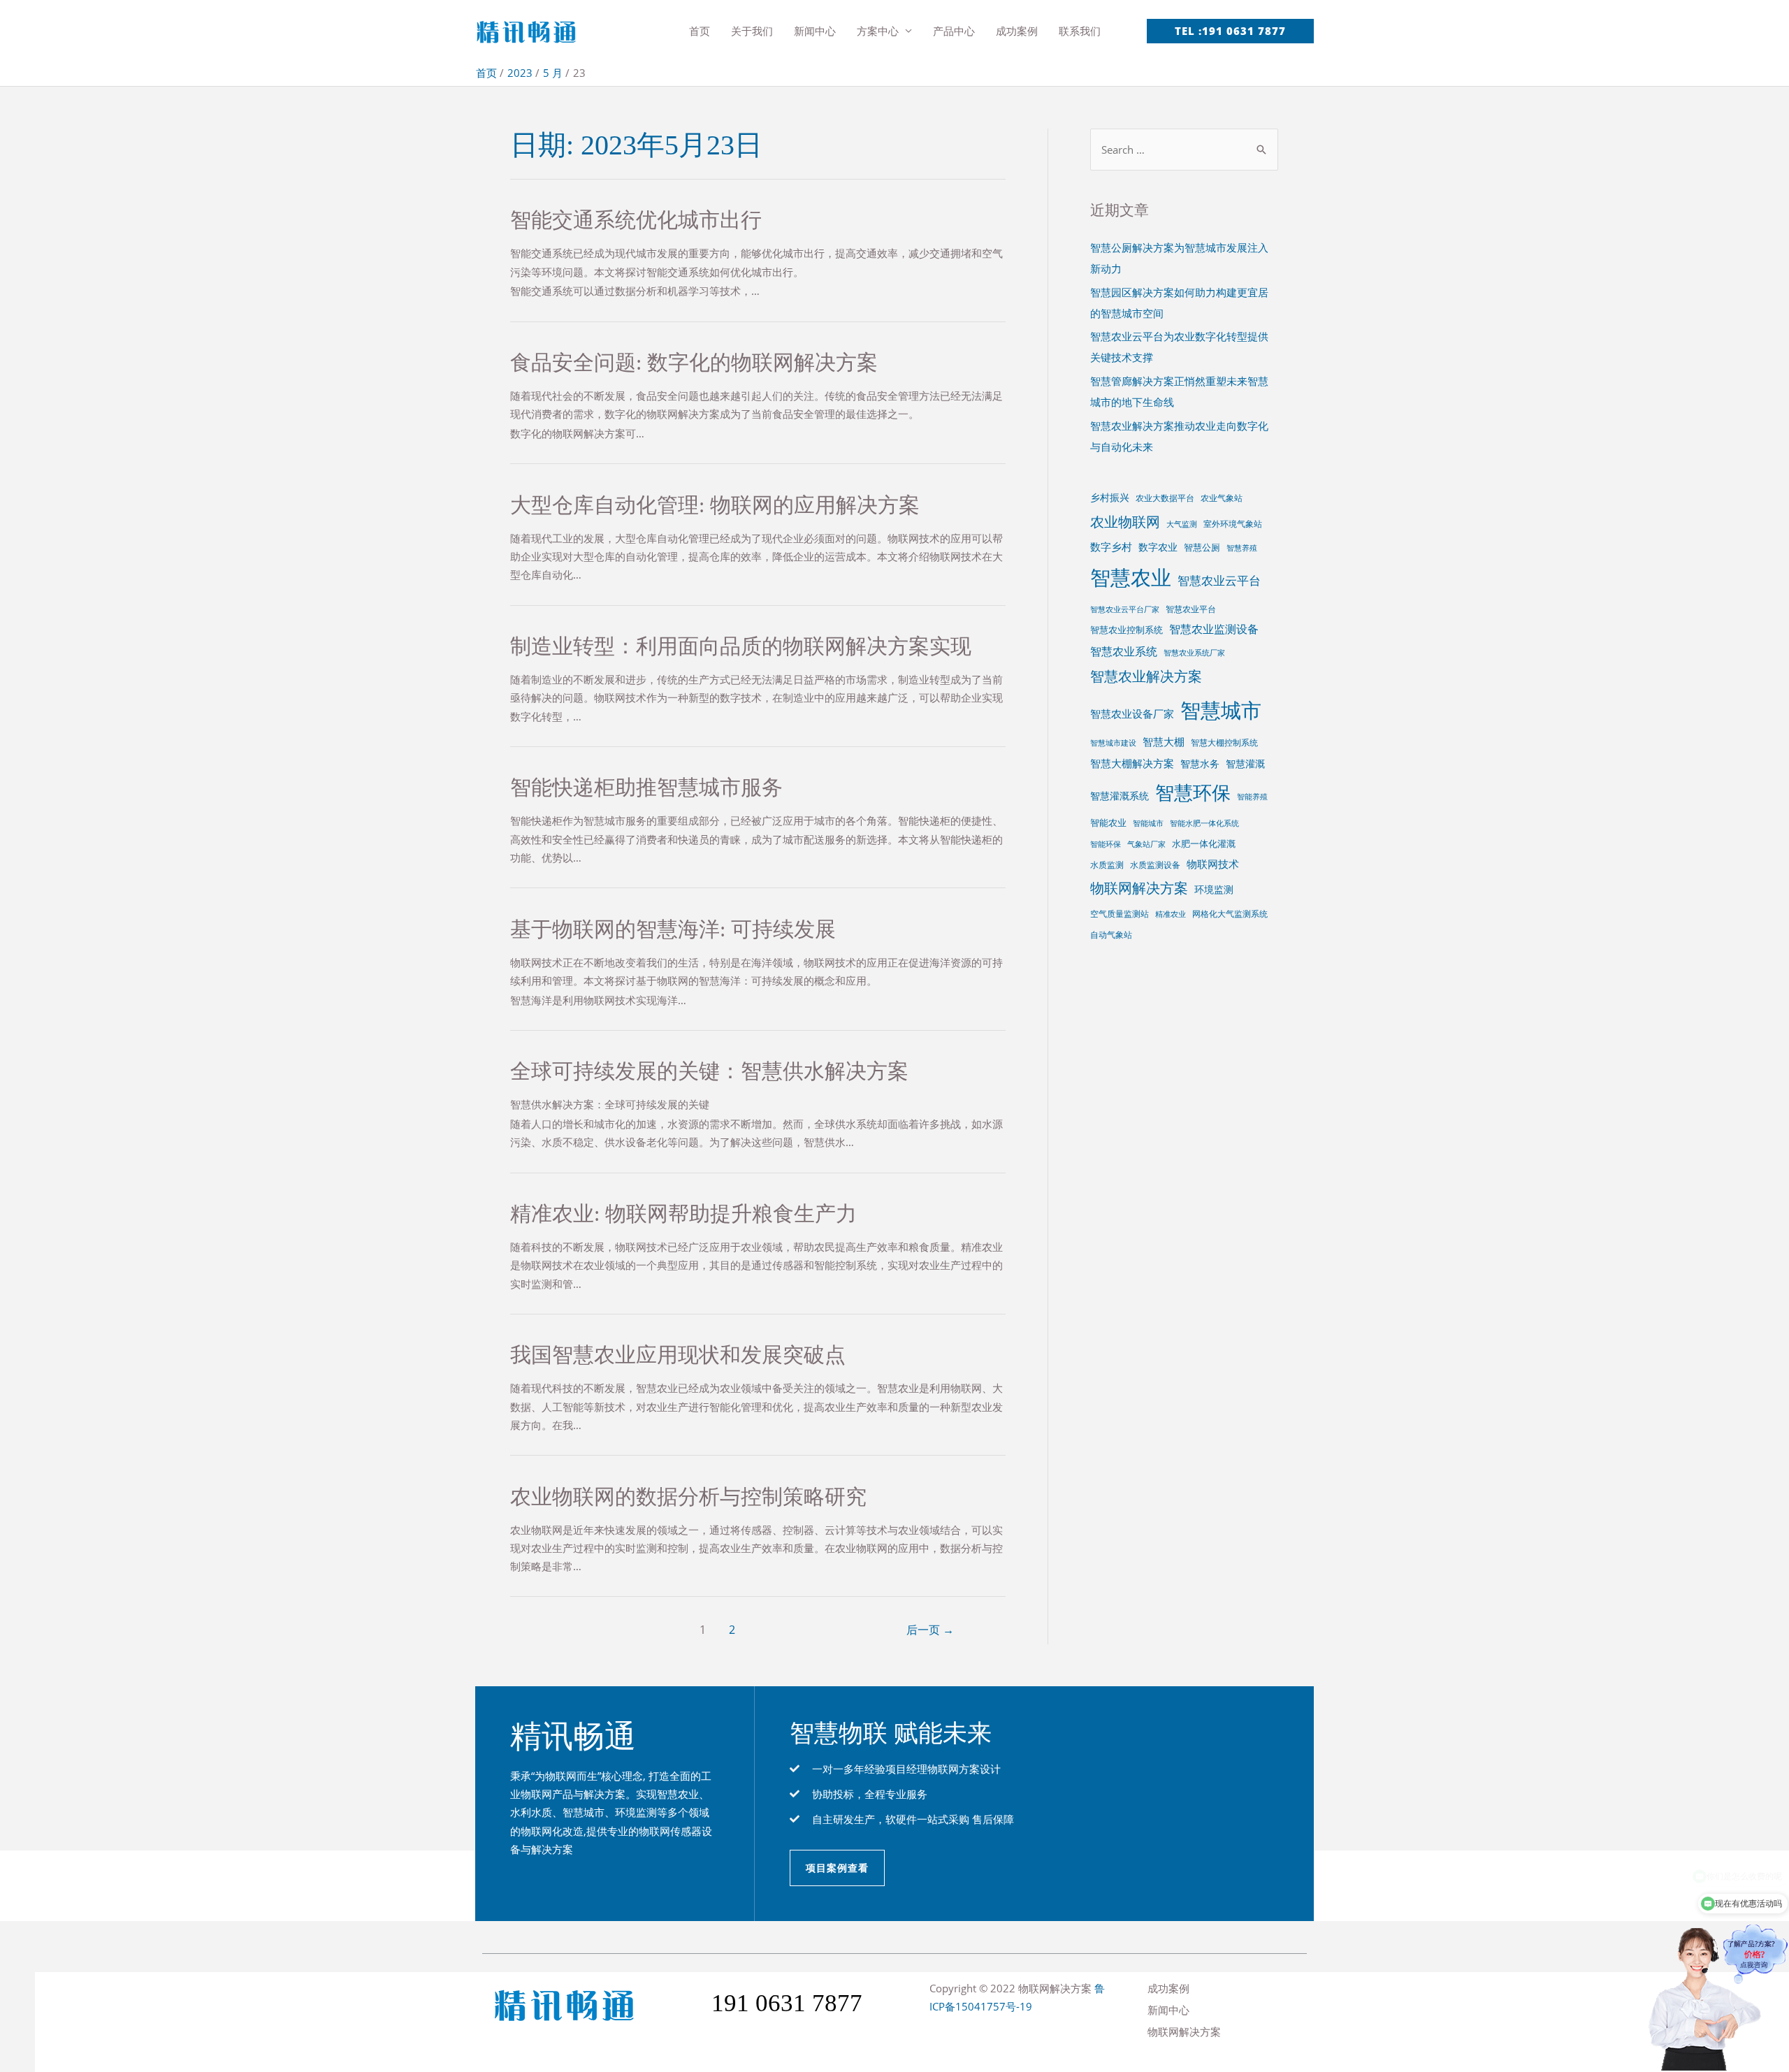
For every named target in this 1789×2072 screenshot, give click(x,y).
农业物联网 (1125, 521)
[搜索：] (1184, 150)
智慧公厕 (1202, 547)
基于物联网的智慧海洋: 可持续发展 (673, 929)
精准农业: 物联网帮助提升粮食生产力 (683, 1214)
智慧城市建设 (1113, 743)
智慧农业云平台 (1219, 580)
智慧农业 (1131, 577)
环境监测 (1214, 889)
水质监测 (1107, 864)
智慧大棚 (1164, 741)
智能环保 (1106, 844)
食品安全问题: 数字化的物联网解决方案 (694, 362)
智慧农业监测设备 (1214, 629)
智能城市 (1148, 823)
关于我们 (752, 31)
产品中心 (954, 31)
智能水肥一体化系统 (1204, 823)
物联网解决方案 (1139, 888)
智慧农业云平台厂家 (1125, 609)
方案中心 (878, 31)
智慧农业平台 (1191, 609)
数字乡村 (1111, 546)
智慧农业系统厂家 (1194, 653)
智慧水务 (1200, 763)
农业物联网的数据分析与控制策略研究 (688, 1497)
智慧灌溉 (1245, 763)
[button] (837, 1868)
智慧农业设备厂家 (1132, 713)
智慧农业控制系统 (1127, 630)
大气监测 (1182, 524)
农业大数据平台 (1165, 498)
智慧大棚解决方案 (1132, 763)
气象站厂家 (1146, 844)
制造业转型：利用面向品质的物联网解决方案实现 (741, 646)
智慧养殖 (1242, 548)
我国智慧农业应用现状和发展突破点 (678, 1355)
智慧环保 (1193, 792)
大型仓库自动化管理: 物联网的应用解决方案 (715, 505)
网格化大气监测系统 (1230, 913)
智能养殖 (1252, 797)
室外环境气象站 (1233, 523)
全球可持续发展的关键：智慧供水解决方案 (709, 1071)
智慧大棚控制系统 (1224, 742)
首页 (700, 31)
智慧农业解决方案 (1146, 676)
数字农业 (1158, 547)
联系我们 (1080, 31)
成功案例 (1017, 31)
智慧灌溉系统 (1120, 796)
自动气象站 (1111, 934)
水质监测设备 (1155, 864)
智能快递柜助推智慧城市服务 (646, 787)
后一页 (930, 1630)
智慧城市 (1221, 710)
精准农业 (1171, 914)
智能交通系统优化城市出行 (636, 220)
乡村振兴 (1110, 497)
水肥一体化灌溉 (1204, 843)
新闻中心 (815, 31)
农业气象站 (1222, 498)
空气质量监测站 (1120, 913)
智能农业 (1108, 823)
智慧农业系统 (1124, 651)
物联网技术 (1213, 864)
